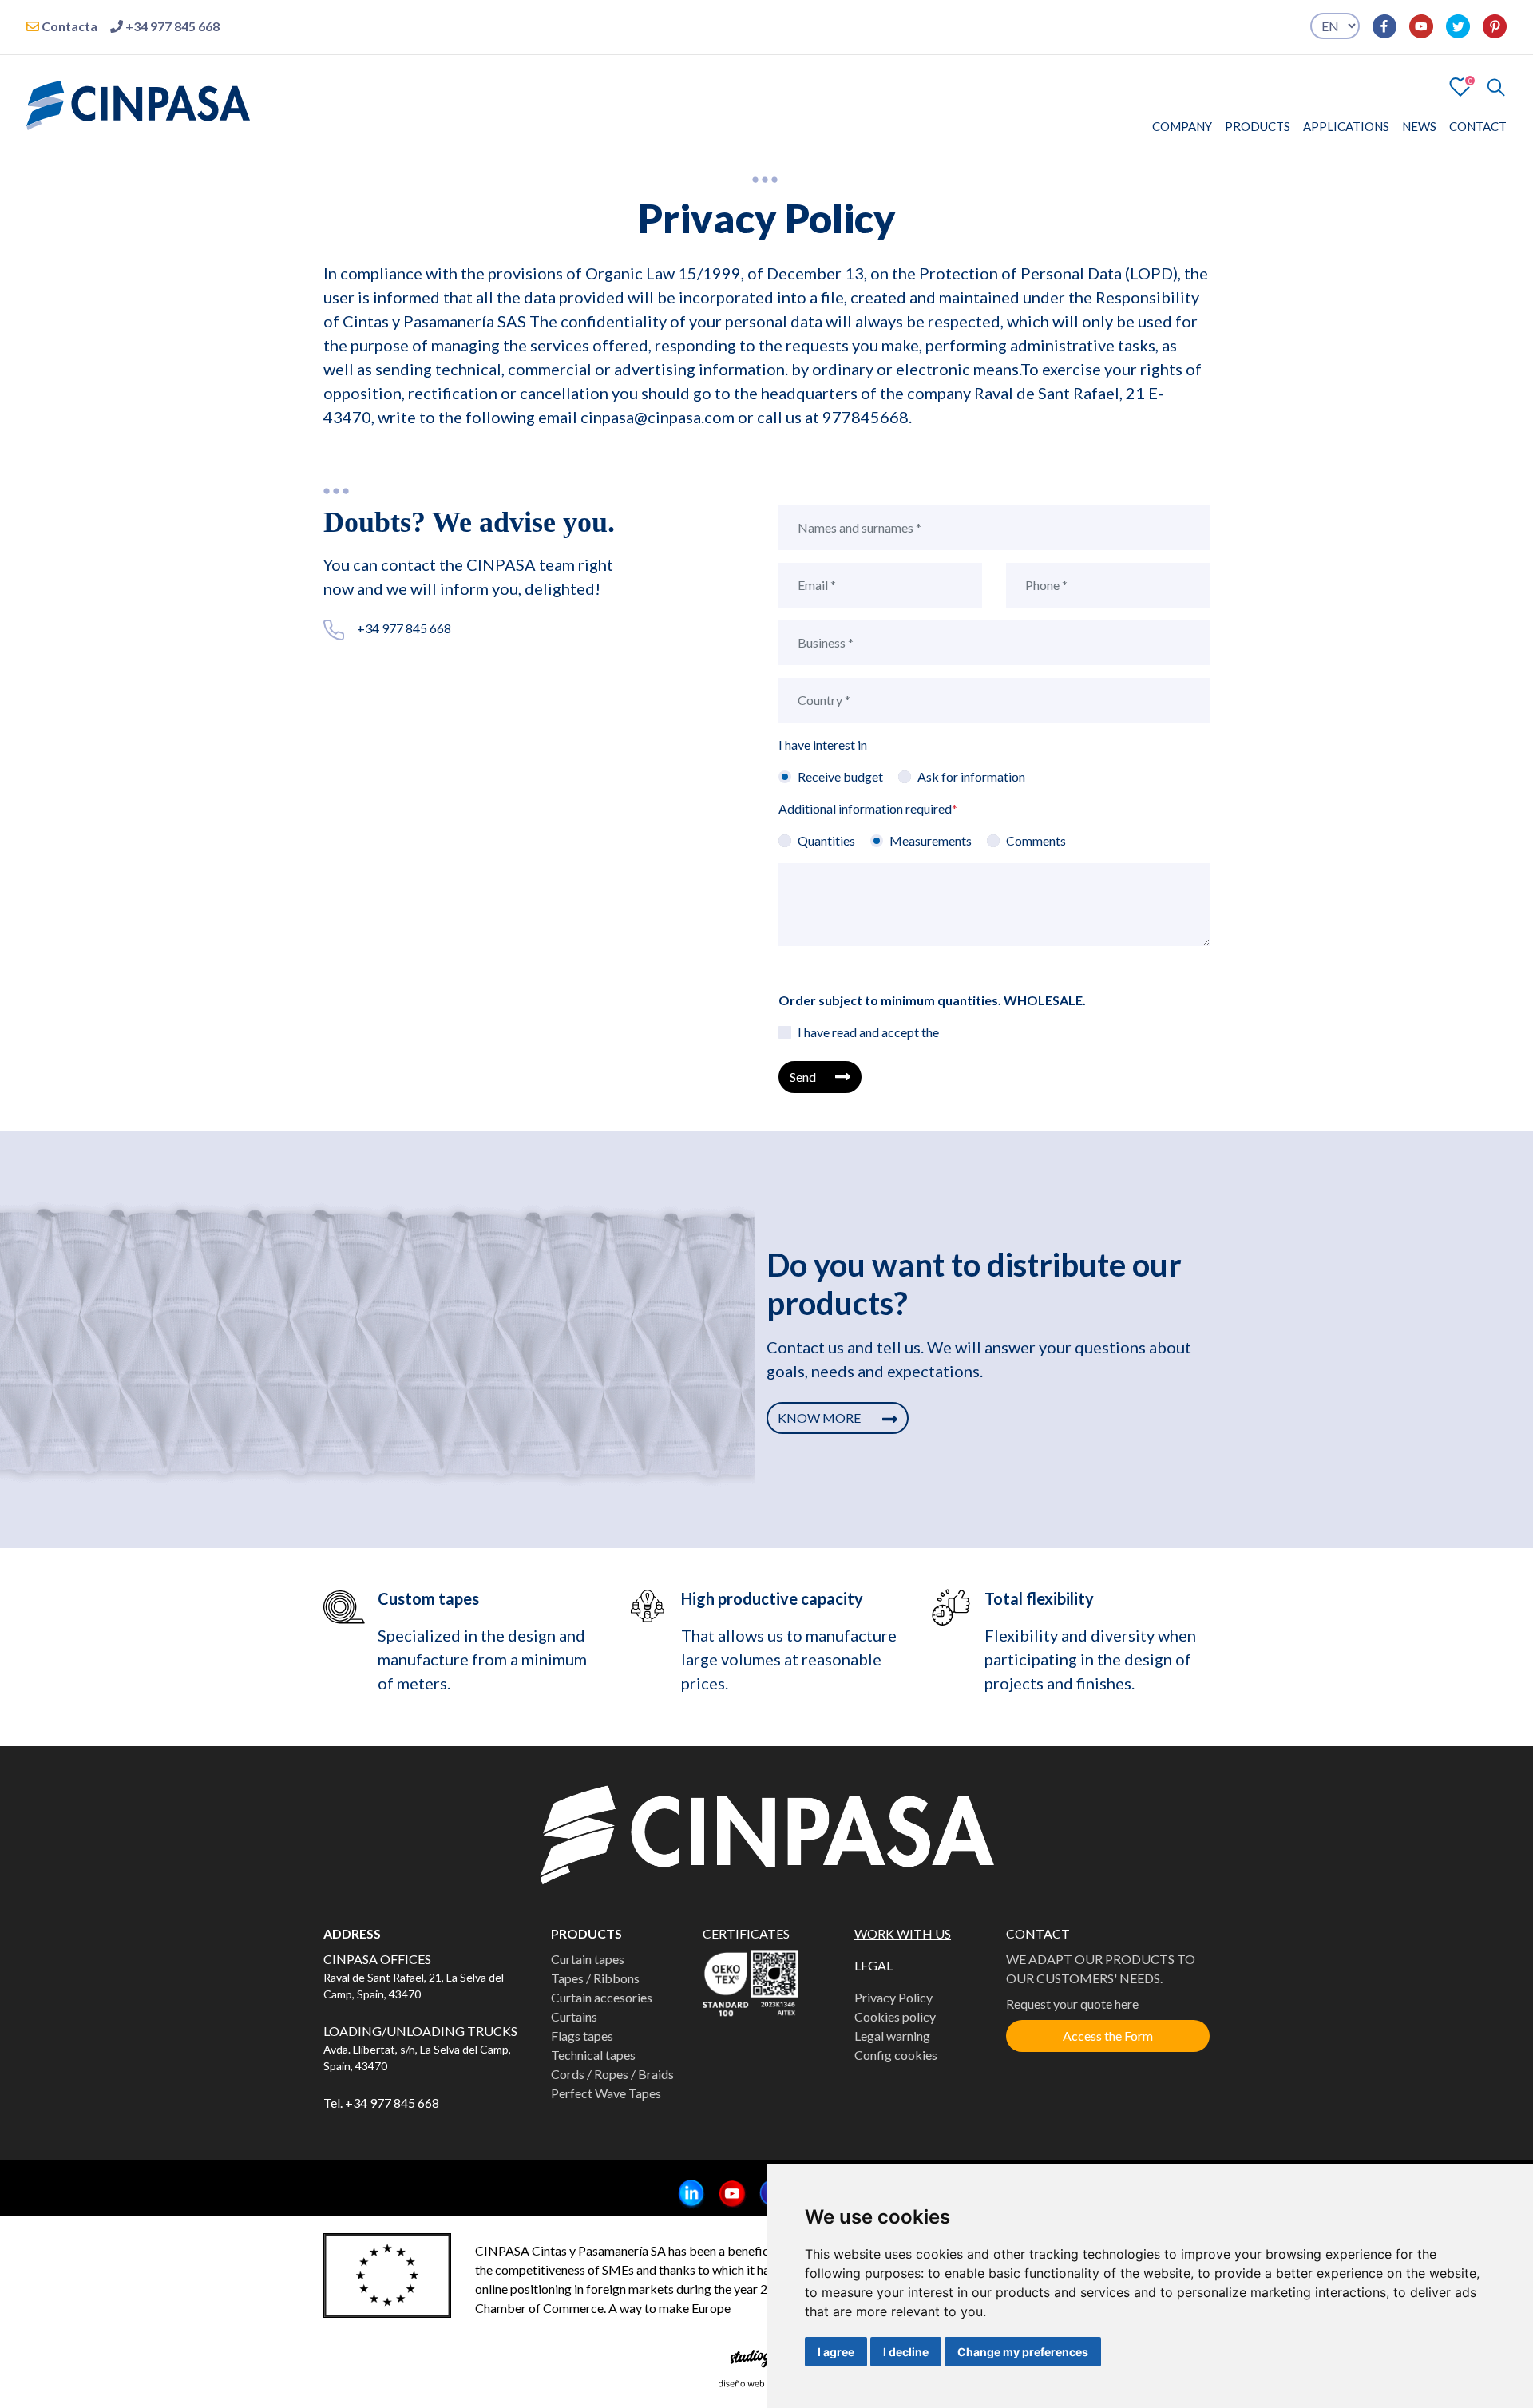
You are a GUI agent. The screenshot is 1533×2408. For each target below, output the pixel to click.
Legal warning (892, 2036)
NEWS (1419, 126)
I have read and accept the (868, 1032)
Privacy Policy (893, 1997)
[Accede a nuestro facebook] (1378, 26)
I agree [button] (836, 2352)
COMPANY (1182, 126)
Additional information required (868, 808)
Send (803, 1077)
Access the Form (1108, 2036)
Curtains (574, 2016)
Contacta (68, 26)
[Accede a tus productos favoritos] (1460, 85)
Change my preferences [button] (1023, 2352)
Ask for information (971, 776)
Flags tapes (582, 2036)
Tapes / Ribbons (595, 1978)
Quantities (826, 840)
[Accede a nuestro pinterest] (1488, 26)
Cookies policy (895, 2016)
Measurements (931, 840)
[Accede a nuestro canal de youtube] (1415, 26)
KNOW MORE (820, 1418)
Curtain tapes (588, 1959)
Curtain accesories (602, 1997)
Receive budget (840, 776)
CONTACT (1478, 126)
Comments (1036, 840)
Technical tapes (593, 2055)
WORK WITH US (903, 1933)
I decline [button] (906, 2352)
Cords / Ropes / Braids (612, 2074)
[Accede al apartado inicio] (138, 103)
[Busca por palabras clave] (1489, 87)
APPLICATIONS (1346, 126)
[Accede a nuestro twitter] (1452, 26)
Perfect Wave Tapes (606, 2093)
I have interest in (823, 745)
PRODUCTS (1258, 126)
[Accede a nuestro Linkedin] (685, 2194)
